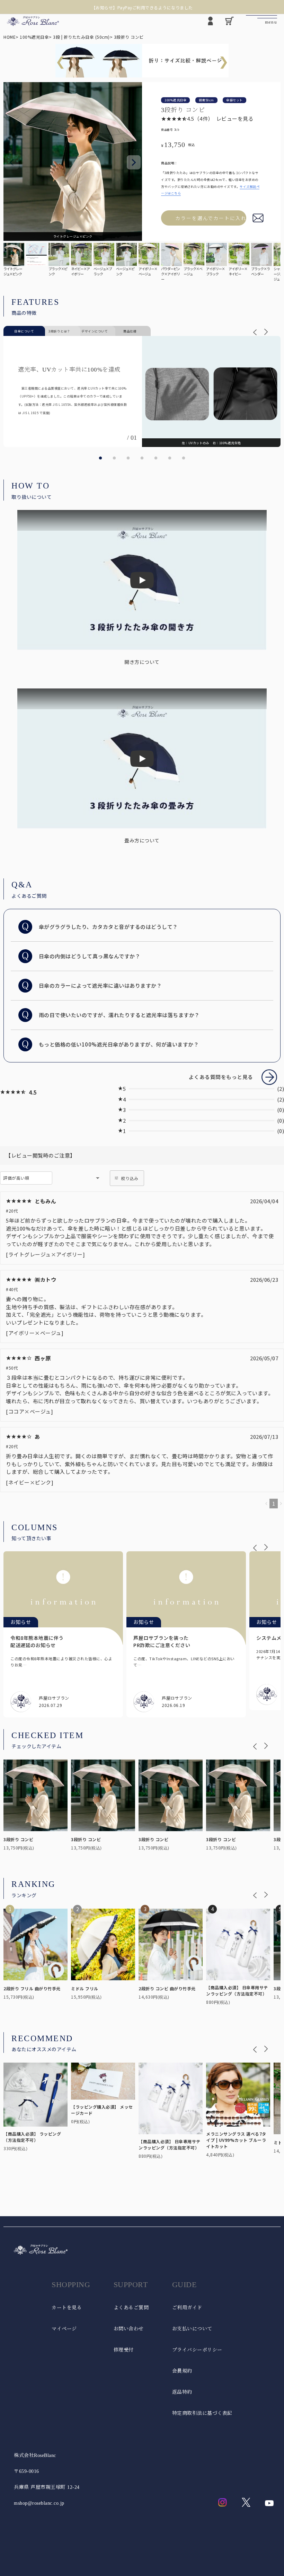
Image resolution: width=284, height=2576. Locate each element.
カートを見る (67, 2308)
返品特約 (182, 2392)
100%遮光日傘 (34, 37)
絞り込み (130, 1178)
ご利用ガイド (187, 2308)
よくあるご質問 (131, 2308)
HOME (10, 37)
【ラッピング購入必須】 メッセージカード (102, 2110)
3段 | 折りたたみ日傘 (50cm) (81, 37)
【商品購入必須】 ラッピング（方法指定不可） (32, 2137)
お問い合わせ (129, 2329)
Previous (12, 162)
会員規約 (182, 2371)
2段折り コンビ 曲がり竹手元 (167, 1988)
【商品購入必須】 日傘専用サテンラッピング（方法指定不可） (237, 1990)
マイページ (64, 2329)
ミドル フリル (85, 1988)
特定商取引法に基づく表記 (202, 2413)
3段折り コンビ (18, 1839)
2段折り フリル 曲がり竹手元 (32, 1988)
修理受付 (124, 2350)
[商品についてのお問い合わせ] (258, 218)
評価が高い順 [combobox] (16, 1178)
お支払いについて (192, 2329)
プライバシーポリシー (197, 2350)
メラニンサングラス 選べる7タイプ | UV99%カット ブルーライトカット (236, 2140)
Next (134, 162)
